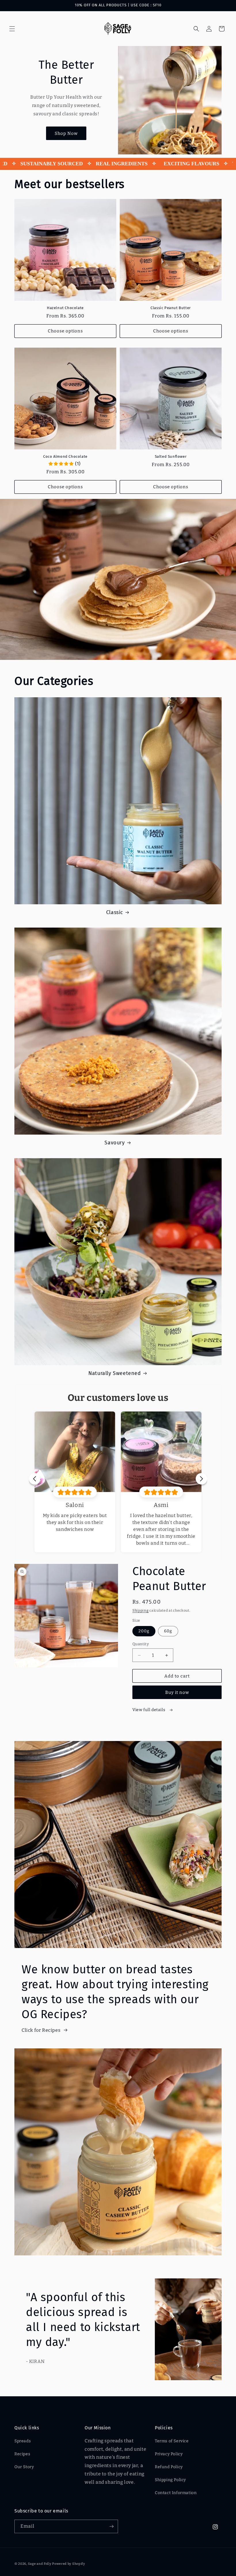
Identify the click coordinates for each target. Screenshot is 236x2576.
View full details (149, 1710)
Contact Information (176, 2493)
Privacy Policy (169, 2454)
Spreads (23, 2441)
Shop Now (66, 133)
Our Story (24, 2467)
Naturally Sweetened (115, 1373)
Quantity (141, 1644)
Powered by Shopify (69, 2564)
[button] (12, 29)
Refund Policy (169, 2467)
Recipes (22, 2454)
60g (168, 1631)
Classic (115, 912)
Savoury (115, 1143)
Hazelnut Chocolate (65, 308)
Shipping (141, 1610)
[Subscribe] (111, 2526)
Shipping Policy (170, 2480)
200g (144, 1631)
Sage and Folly (40, 2564)
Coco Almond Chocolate (65, 456)
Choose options (65, 331)
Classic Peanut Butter (171, 308)
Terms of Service (172, 2441)
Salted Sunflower (171, 456)
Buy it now (177, 1692)
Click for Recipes (41, 2030)
